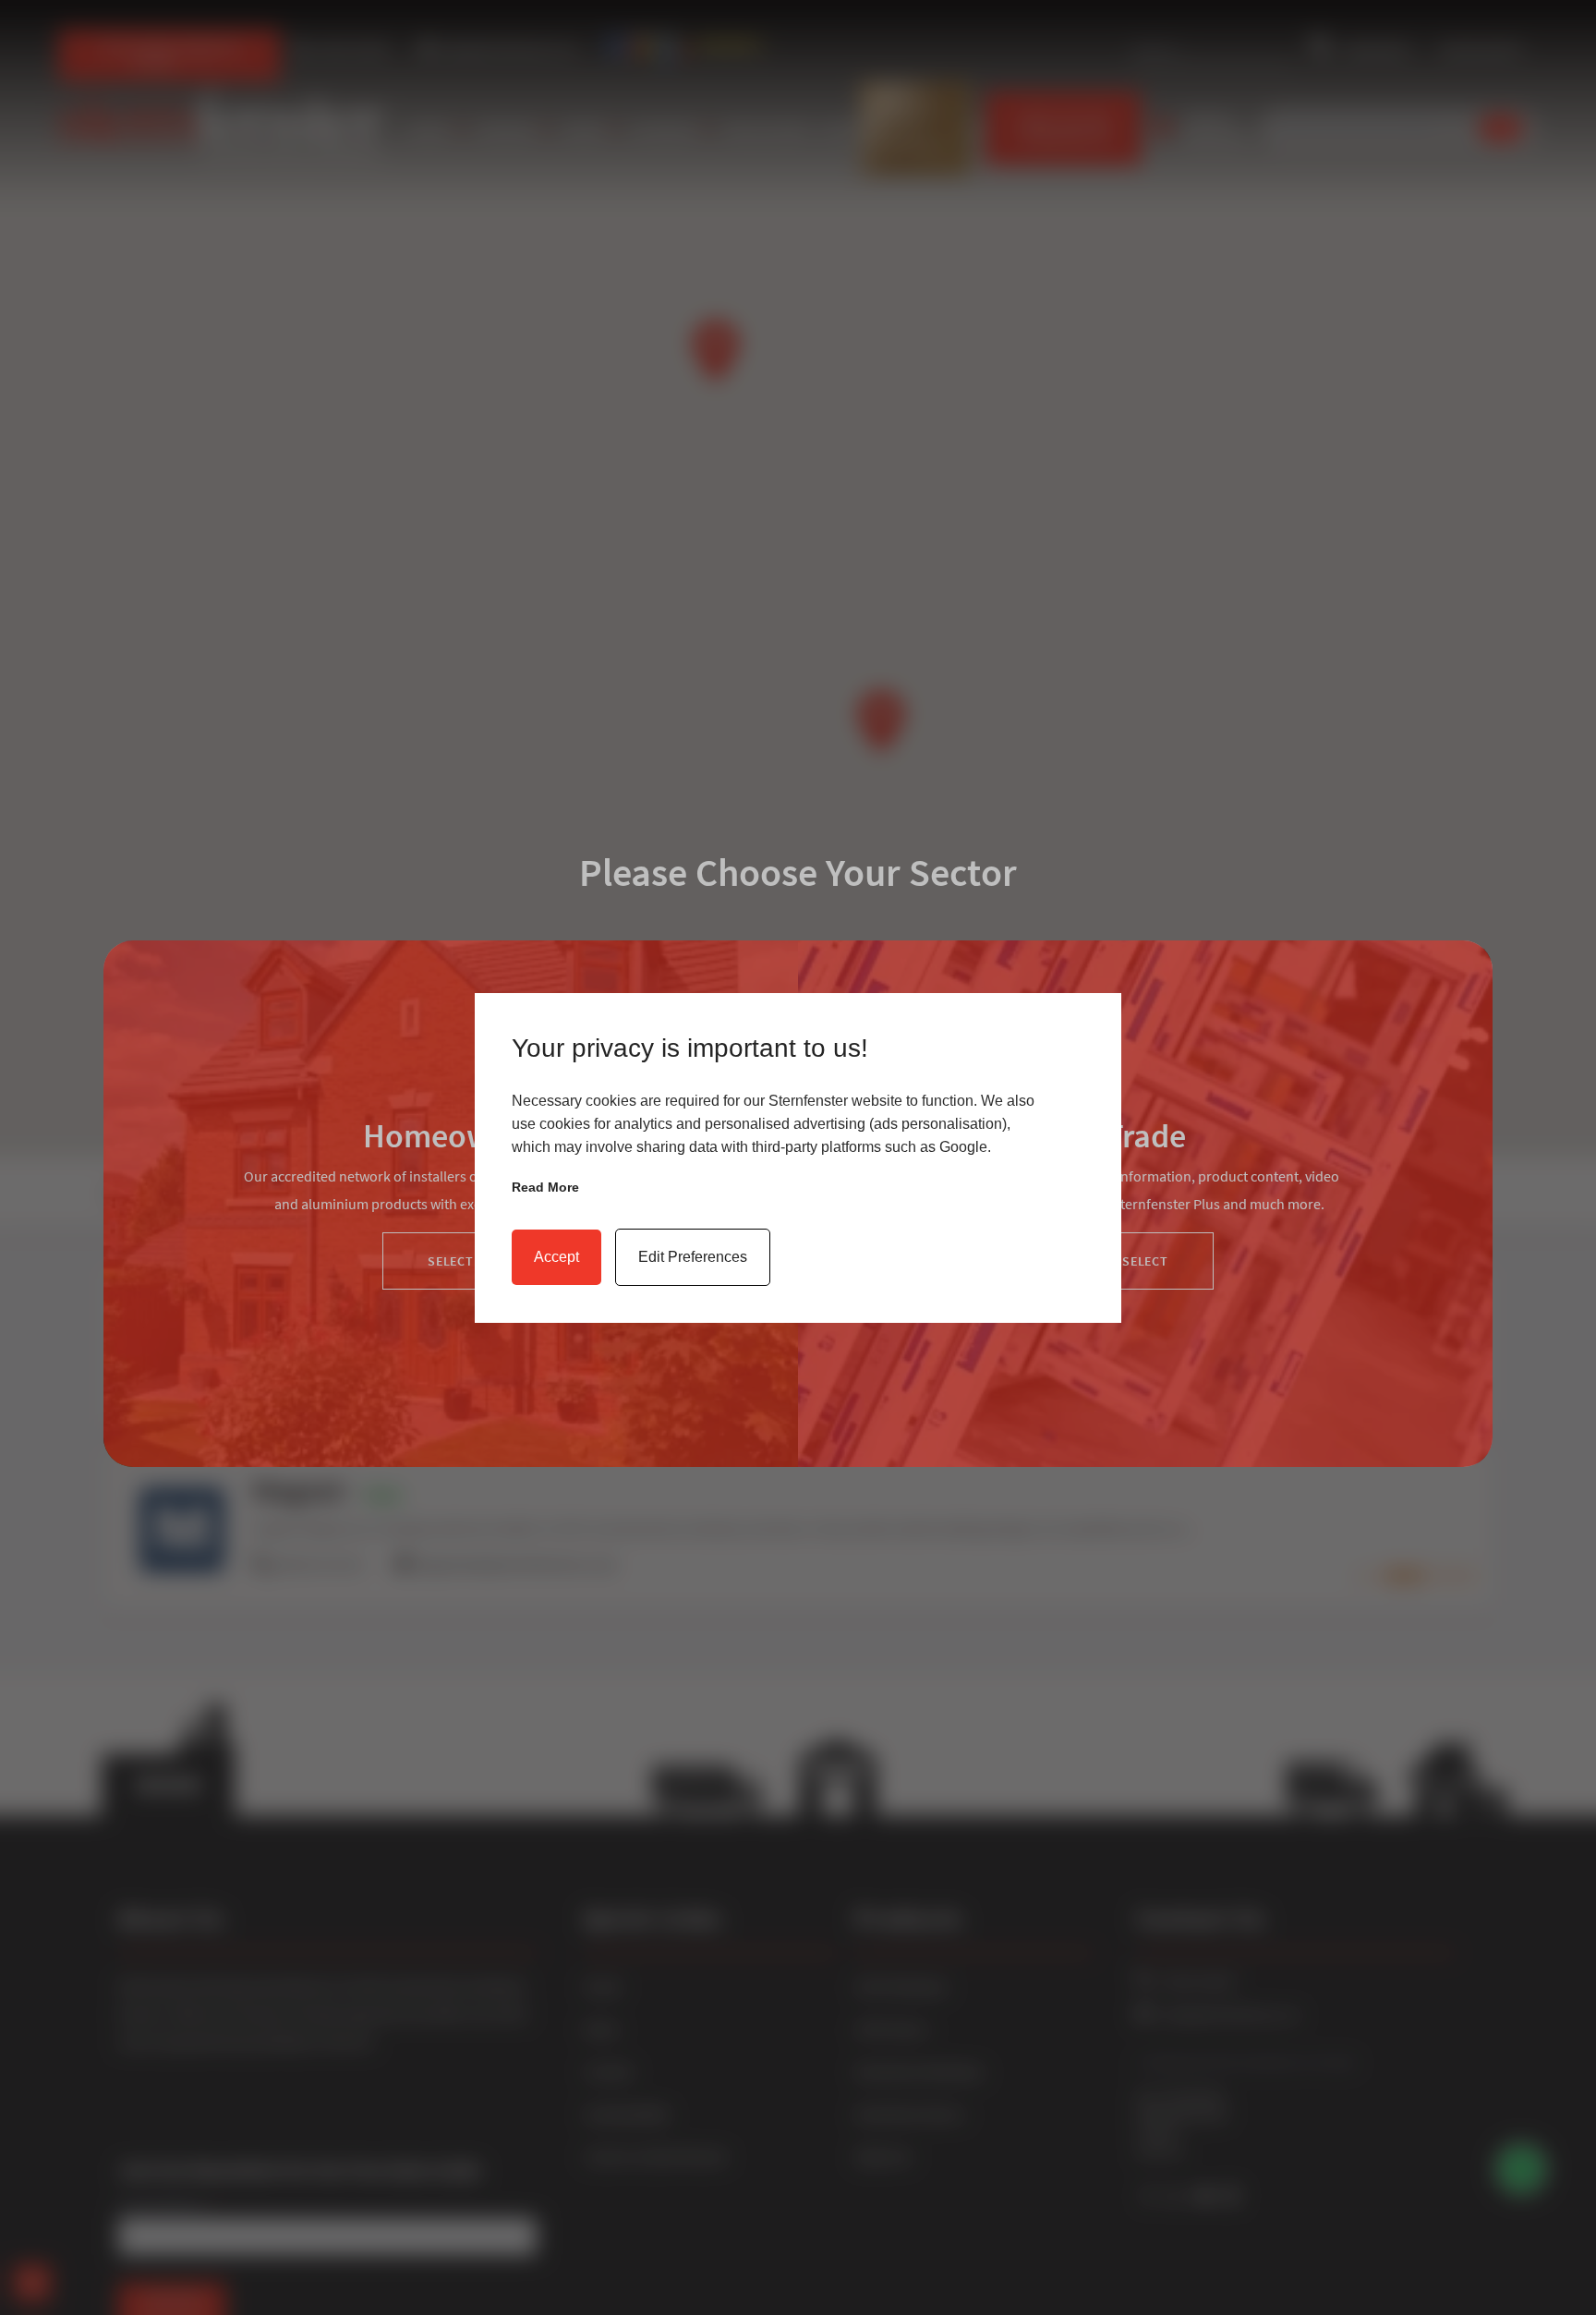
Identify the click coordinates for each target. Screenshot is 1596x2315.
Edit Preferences (693, 1257)
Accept (556, 1257)
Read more (545, 1187)
